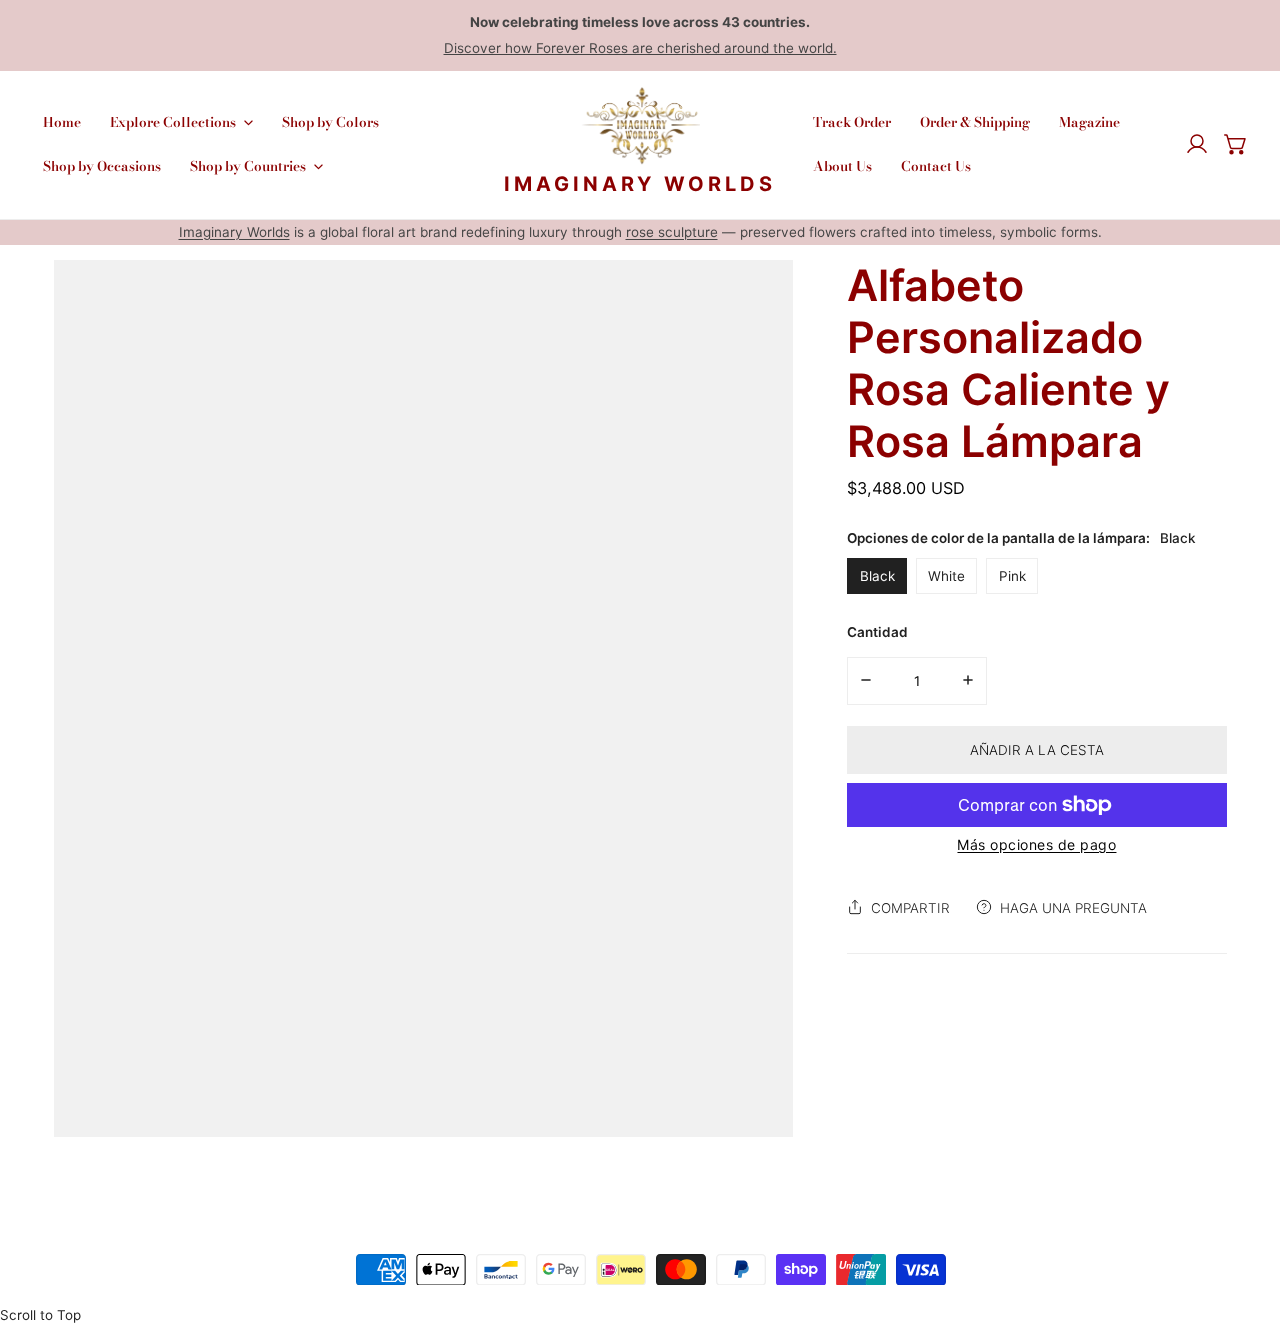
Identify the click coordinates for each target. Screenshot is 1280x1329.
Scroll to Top (40, 1315)
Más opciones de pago (1036, 844)
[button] (1236, 145)
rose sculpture (672, 232)
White (946, 576)
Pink (1012, 576)
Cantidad (877, 632)
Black (877, 576)
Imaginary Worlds (234, 232)
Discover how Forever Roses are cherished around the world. (640, 48)
